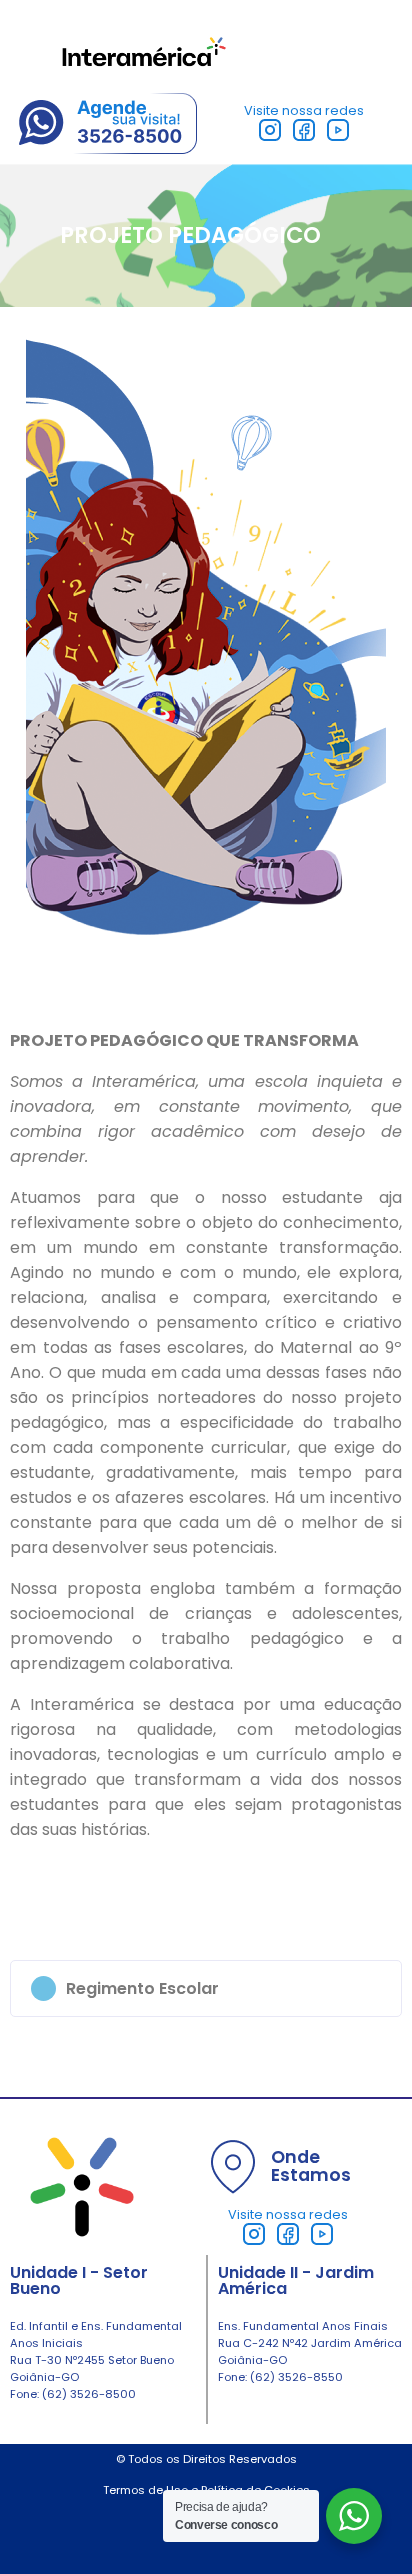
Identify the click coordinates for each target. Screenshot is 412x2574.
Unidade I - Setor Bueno (79, 2280)
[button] (206, 1988)
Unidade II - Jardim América (296, 2280)
